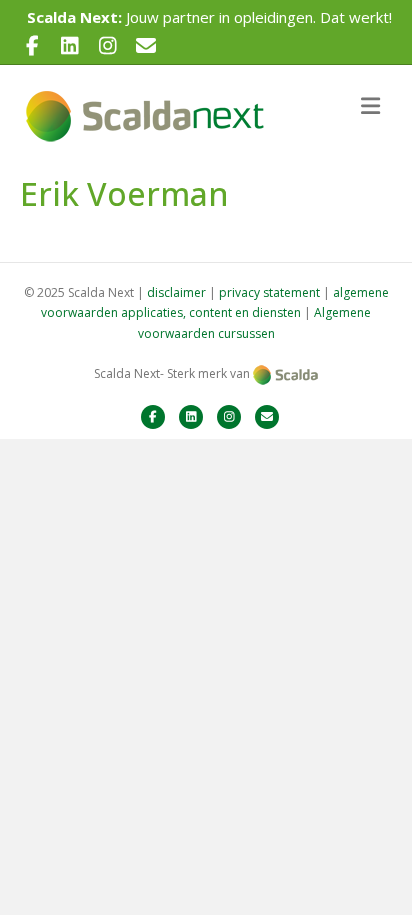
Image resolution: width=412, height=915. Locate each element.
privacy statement (269, 292)
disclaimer (176, 292)
